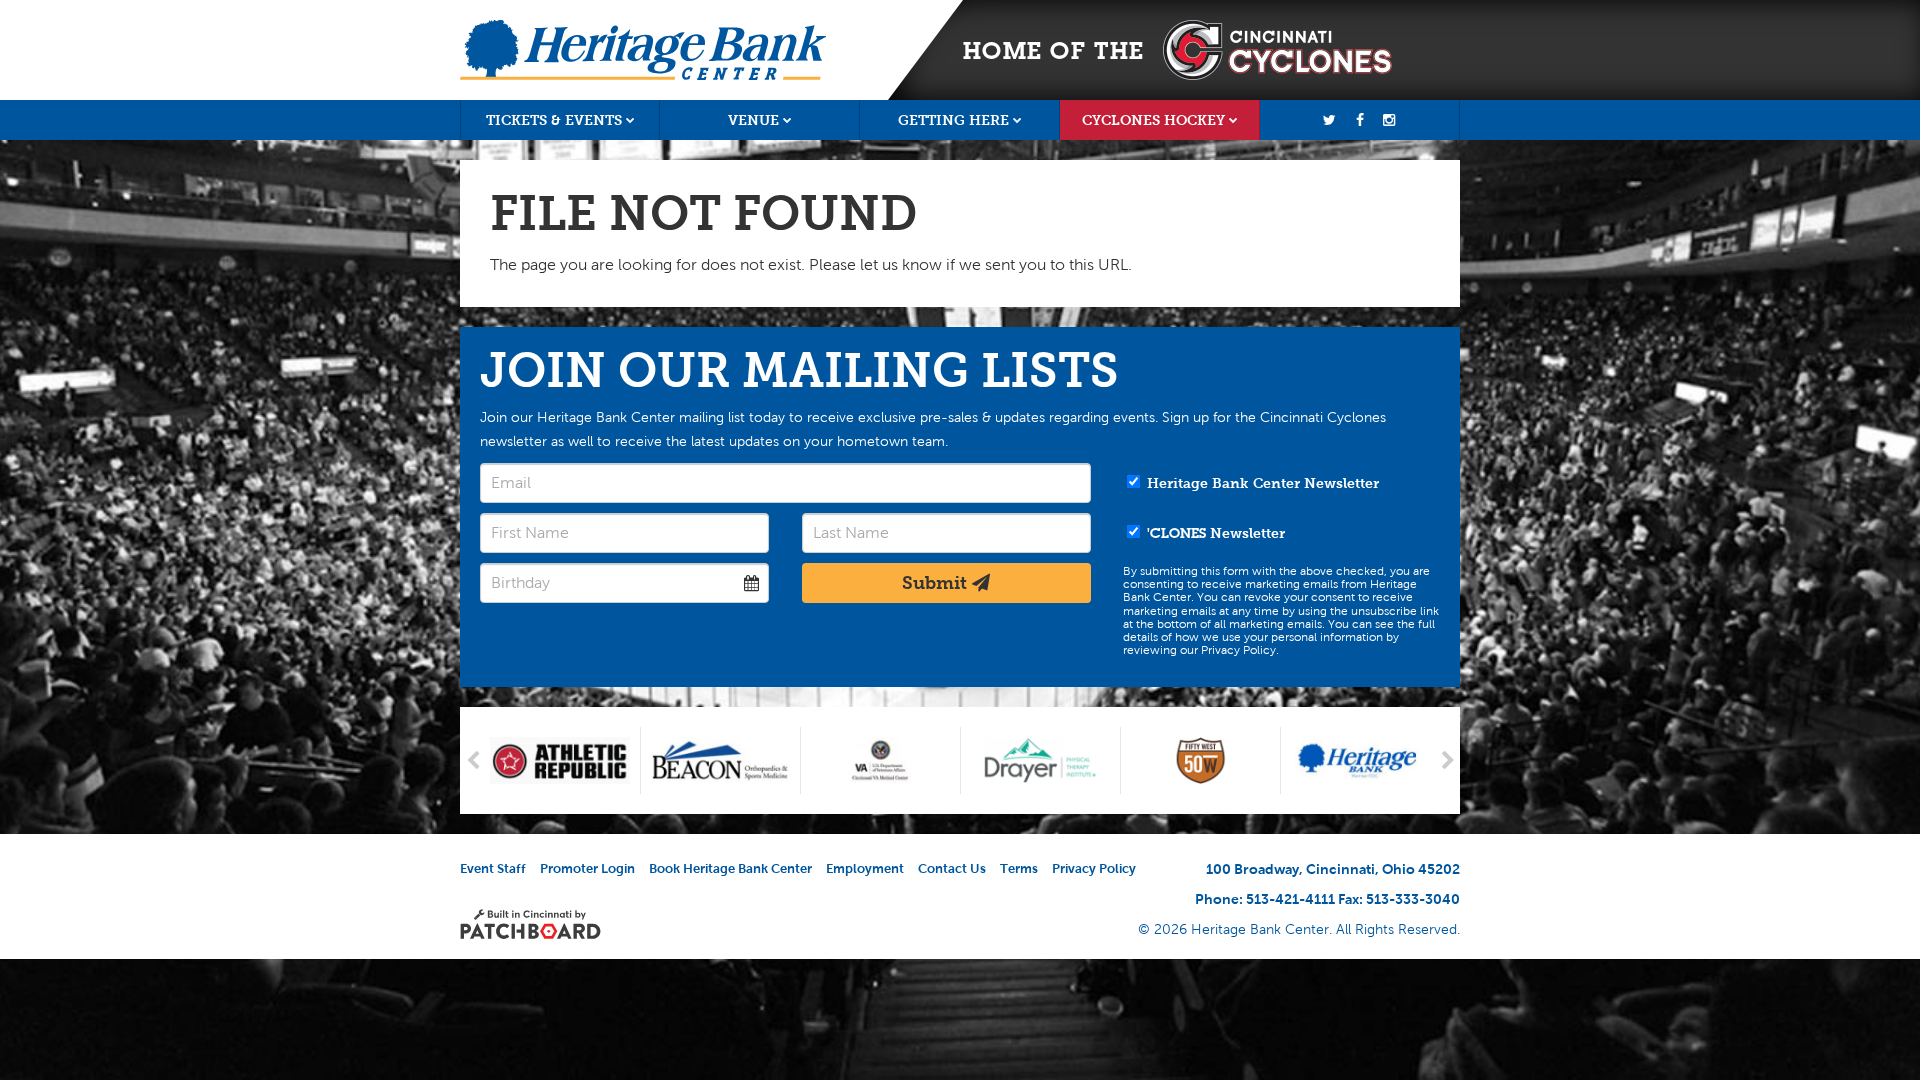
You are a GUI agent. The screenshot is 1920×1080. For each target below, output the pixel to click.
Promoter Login (587, 868)
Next (1447, 760)
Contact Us (952, 868)
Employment (865, 868)
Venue (753, 120)
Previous (472, 760)
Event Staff (493, 868)
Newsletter (1216, 533)
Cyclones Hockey (1153, 120)
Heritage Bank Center (643, 50)
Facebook (1360, 120)
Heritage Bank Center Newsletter (1261, 483)
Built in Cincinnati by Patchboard (530, 924)
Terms (1019, 868)
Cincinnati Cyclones (1277, 50)
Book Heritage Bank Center (730, 868)
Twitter (1330, 120)
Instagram (1389, 120)
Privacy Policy (1094, 868)
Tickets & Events (554, 120)
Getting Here (953, 120)
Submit (937, 583)
